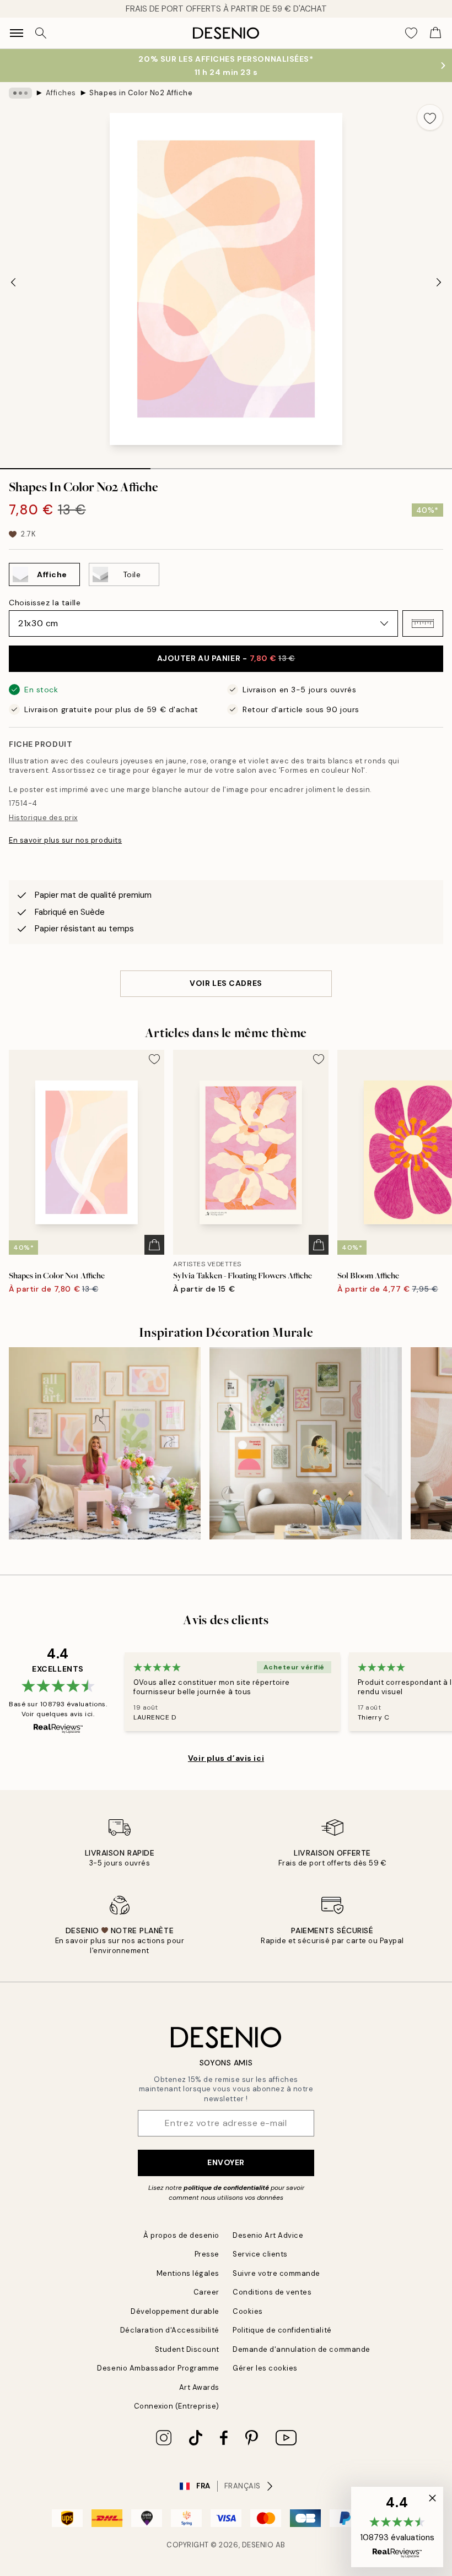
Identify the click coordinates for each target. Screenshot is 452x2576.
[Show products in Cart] (435, 33)
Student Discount (187, 2349)
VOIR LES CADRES (226, 983)
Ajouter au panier (226, 658)
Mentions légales (188, 2273)
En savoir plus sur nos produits (65, 840)
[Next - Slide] (439, 282)
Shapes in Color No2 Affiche (141, 93)
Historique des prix (43, 818)
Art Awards (199, 2387)
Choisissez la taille (45, 603)
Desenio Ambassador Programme (158, 2368)
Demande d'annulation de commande (302, 2349)
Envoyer (226, 2162)
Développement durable (175, 2311)
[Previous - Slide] (13, 282)
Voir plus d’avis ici (226, 1758)
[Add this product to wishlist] (430, 117)
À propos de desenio (181, 2235)
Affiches (61, 93)
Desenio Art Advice (268, 2235)
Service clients (260, 2254)
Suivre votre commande (276, 2273)
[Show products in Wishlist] (411, 33)
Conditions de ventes (272, 2292)
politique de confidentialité (226, 2188)
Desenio (258, 2545)
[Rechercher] (41, 33)
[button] (423, 623)
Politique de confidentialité (282, 2330)
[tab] (75, 465)
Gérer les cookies (265, 2368)
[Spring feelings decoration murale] (305, 1443)
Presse (207, 2254)
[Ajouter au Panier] (154, 1245)
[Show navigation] (17, 33)
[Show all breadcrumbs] (20, 93)
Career (206, 2292)
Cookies (248, 2311)
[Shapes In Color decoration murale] (105, 1443)
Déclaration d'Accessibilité (170, 2330)
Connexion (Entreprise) (177, 2406)
